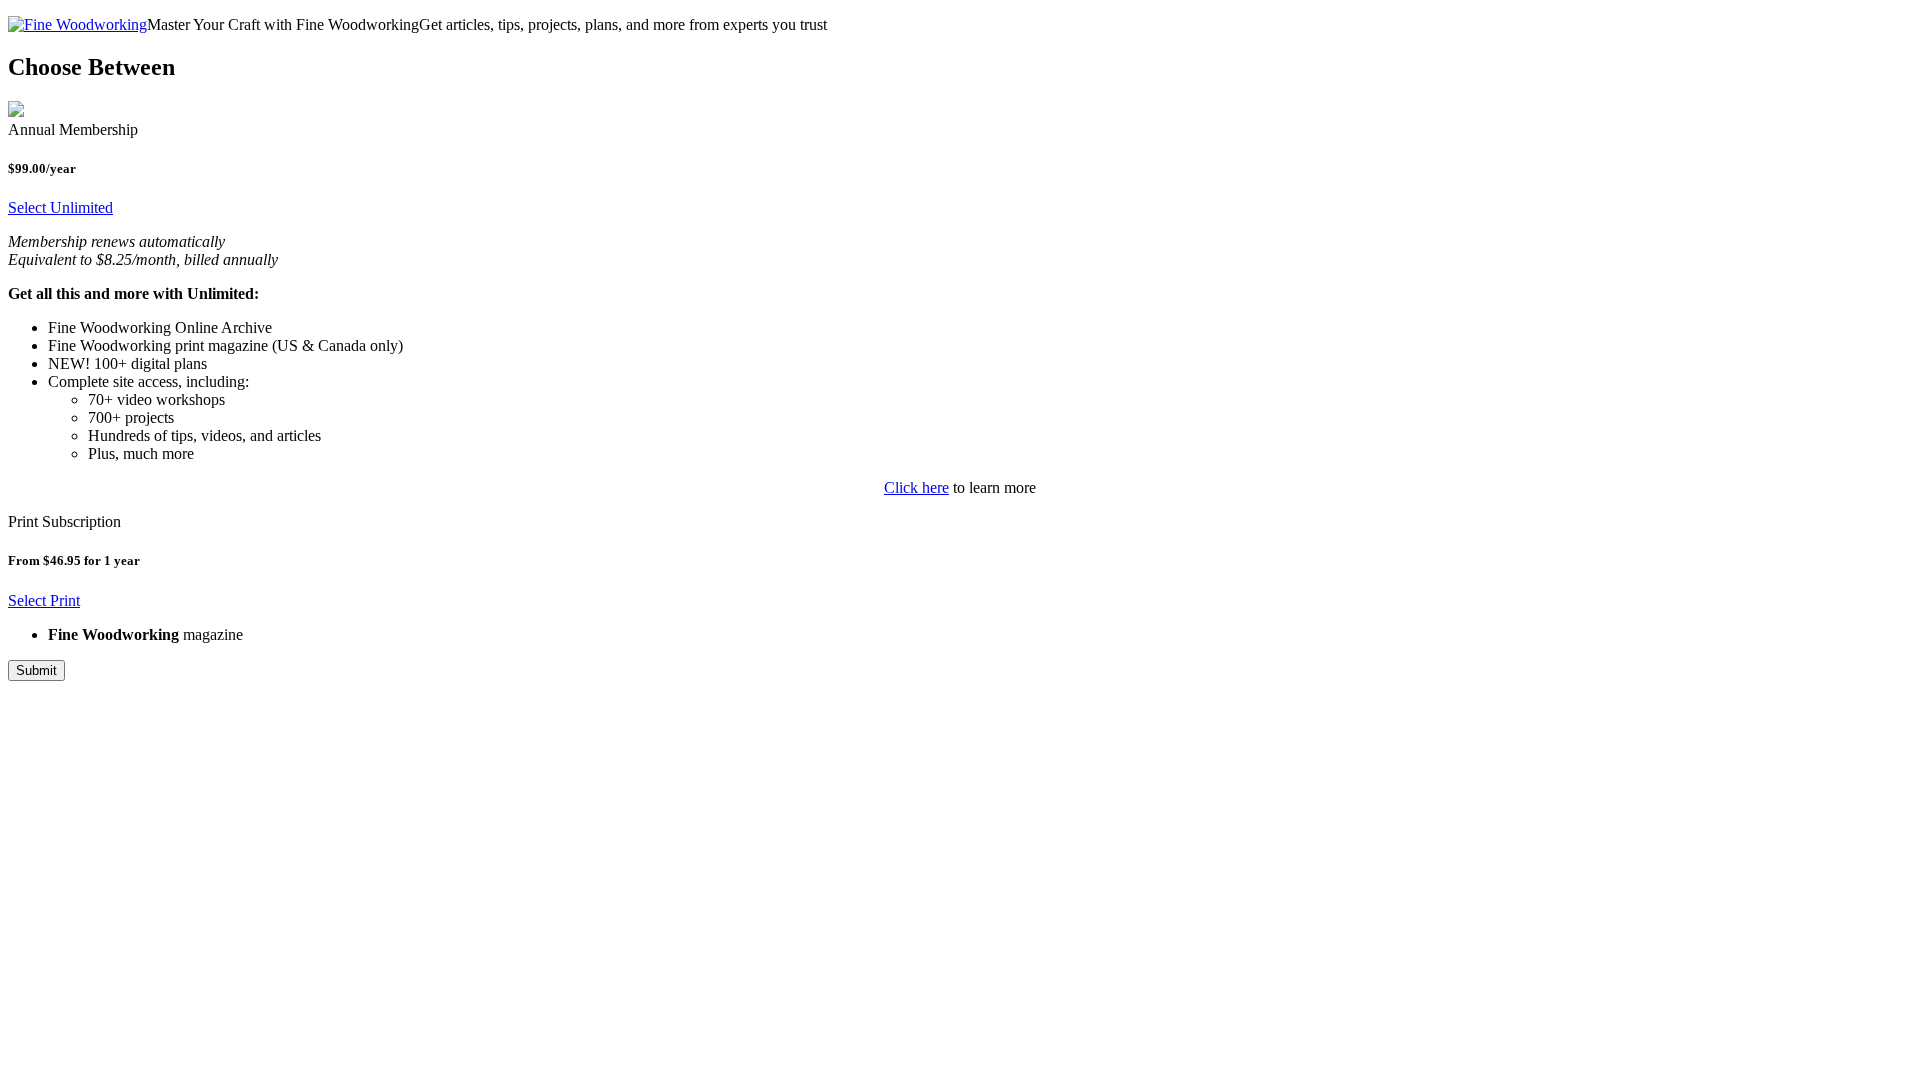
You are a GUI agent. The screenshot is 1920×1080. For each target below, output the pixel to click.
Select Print (44, 600)
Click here (916, 487)
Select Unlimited (60, 207)
